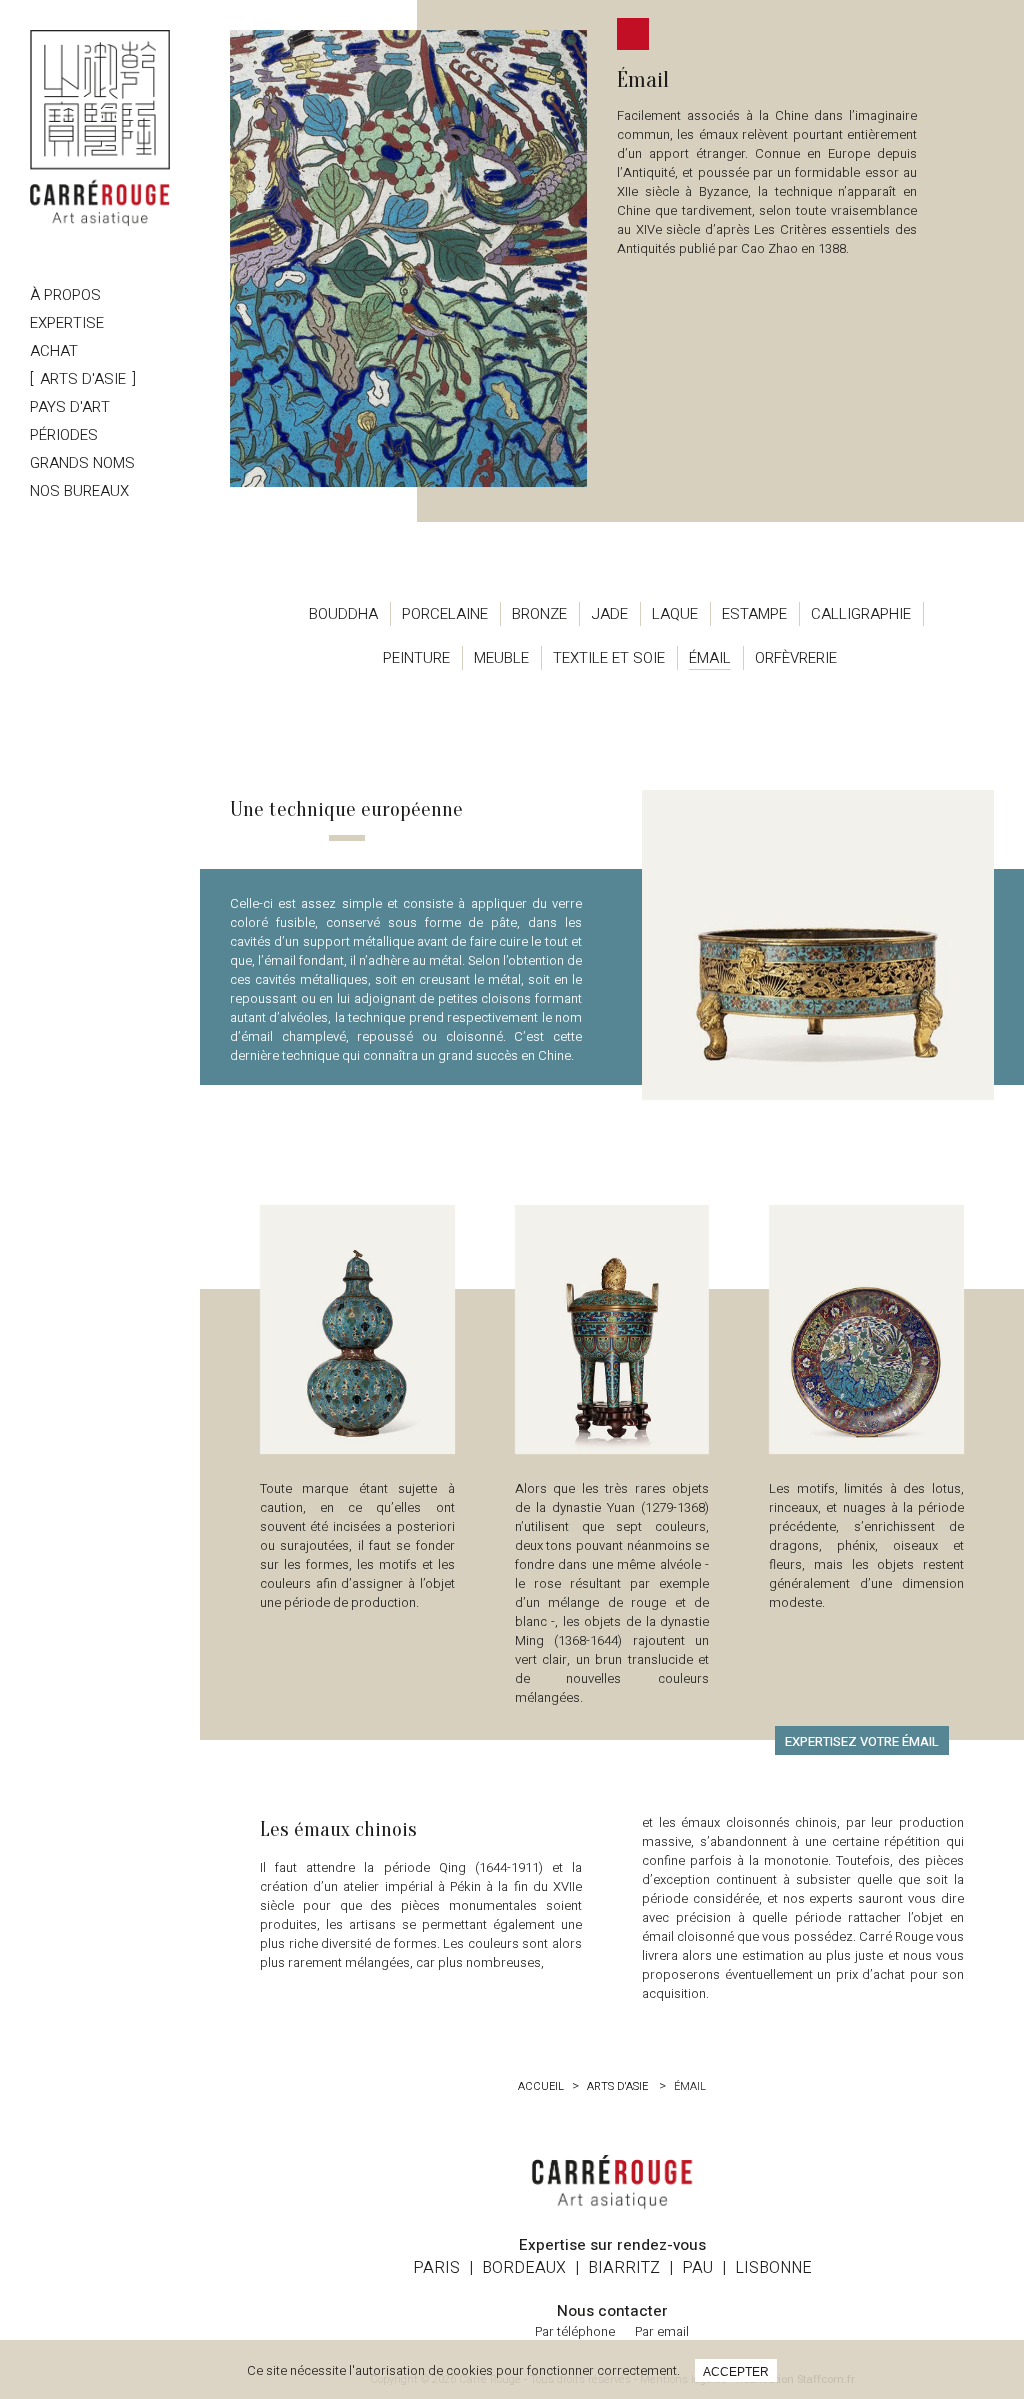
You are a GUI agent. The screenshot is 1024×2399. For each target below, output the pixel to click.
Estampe (754, 614)
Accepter (736, 2372)
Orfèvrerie (796, 658)
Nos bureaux (79, 491)
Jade (609, 614)
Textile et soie (609, 658)
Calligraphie (861, 614)
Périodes (64, 435)
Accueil (541, 2086)
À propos (65, 295)
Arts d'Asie (83, 379)
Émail (710, 658)
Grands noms (82, 463)
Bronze (539, 614)
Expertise (67, 323)
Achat (54, 351)
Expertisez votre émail (862, 1741)
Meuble (501, 658)
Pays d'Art (70, 407)
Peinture (416, 658)
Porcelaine (445, 614)
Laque (675, 614)
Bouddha (343, 614)
